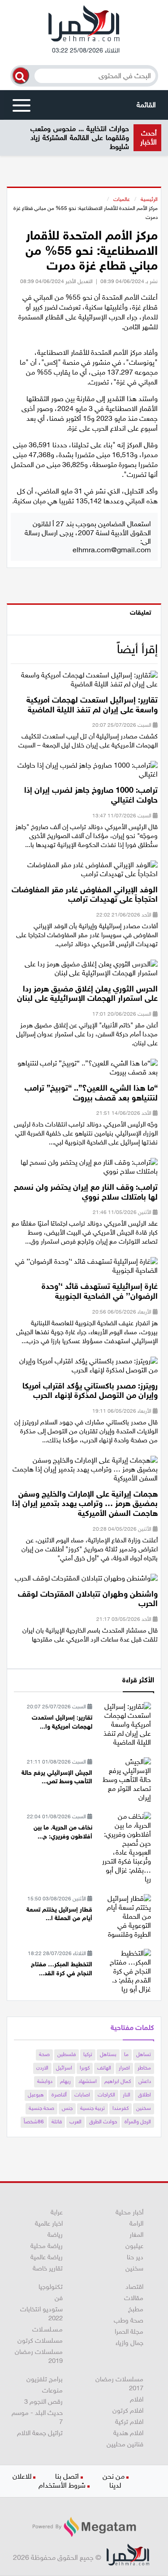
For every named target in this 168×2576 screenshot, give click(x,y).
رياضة (55, 2235)
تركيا (88, 2054)
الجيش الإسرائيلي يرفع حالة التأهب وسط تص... (57, 1777)
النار (127, 2095)
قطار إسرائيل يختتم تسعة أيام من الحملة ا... (59, 1914)
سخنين (144, 2108)
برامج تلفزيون (45, 2379)
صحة (44, 2054)
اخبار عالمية (49, 2223)
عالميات (122, 199)
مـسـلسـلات (47, 2329)
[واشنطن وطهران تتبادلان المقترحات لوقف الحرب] (86, 1581)
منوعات (52, 2390)
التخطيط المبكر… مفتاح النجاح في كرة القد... (62, 1969)
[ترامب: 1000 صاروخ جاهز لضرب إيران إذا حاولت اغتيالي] (84, 773)
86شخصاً (34, 2122)
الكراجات (106, 2095)
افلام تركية (129, 2422)
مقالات (134, 2298)
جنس (67, 2108)
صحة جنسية (41, 2108)
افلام (137, 2399)
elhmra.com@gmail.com (112, 550)
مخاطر (144, 2068)
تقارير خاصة (48, 2268)
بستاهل (108, 2054)
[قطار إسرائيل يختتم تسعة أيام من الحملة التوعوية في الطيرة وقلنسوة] (125, 1916)
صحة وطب (129, 2320)
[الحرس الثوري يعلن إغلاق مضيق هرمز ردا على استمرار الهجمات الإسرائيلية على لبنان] (84, 971)
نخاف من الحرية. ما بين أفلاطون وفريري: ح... (63, 1832)
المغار (136, 2235)
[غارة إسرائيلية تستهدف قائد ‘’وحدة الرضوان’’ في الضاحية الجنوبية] (84, 1269)
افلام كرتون (128, 2410)
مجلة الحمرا (129, 2331)
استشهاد (88, 2081)
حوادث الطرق (103, 2122)
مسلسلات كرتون (40, 2340)
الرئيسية (149, 199)
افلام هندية (128, 2433)
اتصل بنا (67, 2476)
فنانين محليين (125, 2444)
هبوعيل (36, 2095)
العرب (75, 2122)
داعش (145, 2081)
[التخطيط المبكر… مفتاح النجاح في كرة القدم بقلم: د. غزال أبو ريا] (125, 1971)
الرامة (136, 2223)
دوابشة (45, 2081)
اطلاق (144, 2095)
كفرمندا (121, 2108)
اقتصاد (134, 2287)
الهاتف (104, 2068)
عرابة (57, 2212)
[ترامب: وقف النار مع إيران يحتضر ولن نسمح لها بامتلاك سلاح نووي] (84, 1170)
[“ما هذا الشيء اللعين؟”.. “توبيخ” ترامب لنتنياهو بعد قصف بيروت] (84, 1071)
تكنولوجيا (51, 2287)
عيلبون (134, 2246)
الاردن (42, 2068)
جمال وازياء (129, 2343)
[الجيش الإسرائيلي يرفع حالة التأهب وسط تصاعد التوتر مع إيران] (125, 1779)
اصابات (82, 2095)
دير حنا (135, 2257)
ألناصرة (59, 2095)
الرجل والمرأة (138, 2122)
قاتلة (57, 2122)
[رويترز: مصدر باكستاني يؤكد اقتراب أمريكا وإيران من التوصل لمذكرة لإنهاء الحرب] (84, 1368)
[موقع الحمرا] (84, 26)
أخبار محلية (129, 2212)
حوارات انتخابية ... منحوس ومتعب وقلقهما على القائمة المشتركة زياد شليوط (80, 138)
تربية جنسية (93, 2108)
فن (59, 2298)
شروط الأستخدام (62, 2485)
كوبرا (85, 2068)
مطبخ (136, 2309)
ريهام (65, 2081)
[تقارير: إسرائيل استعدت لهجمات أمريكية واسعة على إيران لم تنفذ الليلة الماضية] (84, 683)
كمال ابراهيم (118, 2081)
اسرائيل (64, 2068)
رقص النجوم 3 (43, 2401)
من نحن (114, 2476)
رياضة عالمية (47, 2257)
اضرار (124, 2068)
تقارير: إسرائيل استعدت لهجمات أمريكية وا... (62, 1722)
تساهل (144, 2054)
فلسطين (67, 2054)
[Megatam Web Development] (84, 2527)
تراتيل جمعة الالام (40, 2433)
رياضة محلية (47, 2246)
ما (126, 2054)
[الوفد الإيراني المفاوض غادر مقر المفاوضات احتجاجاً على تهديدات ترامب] (84, 872)
